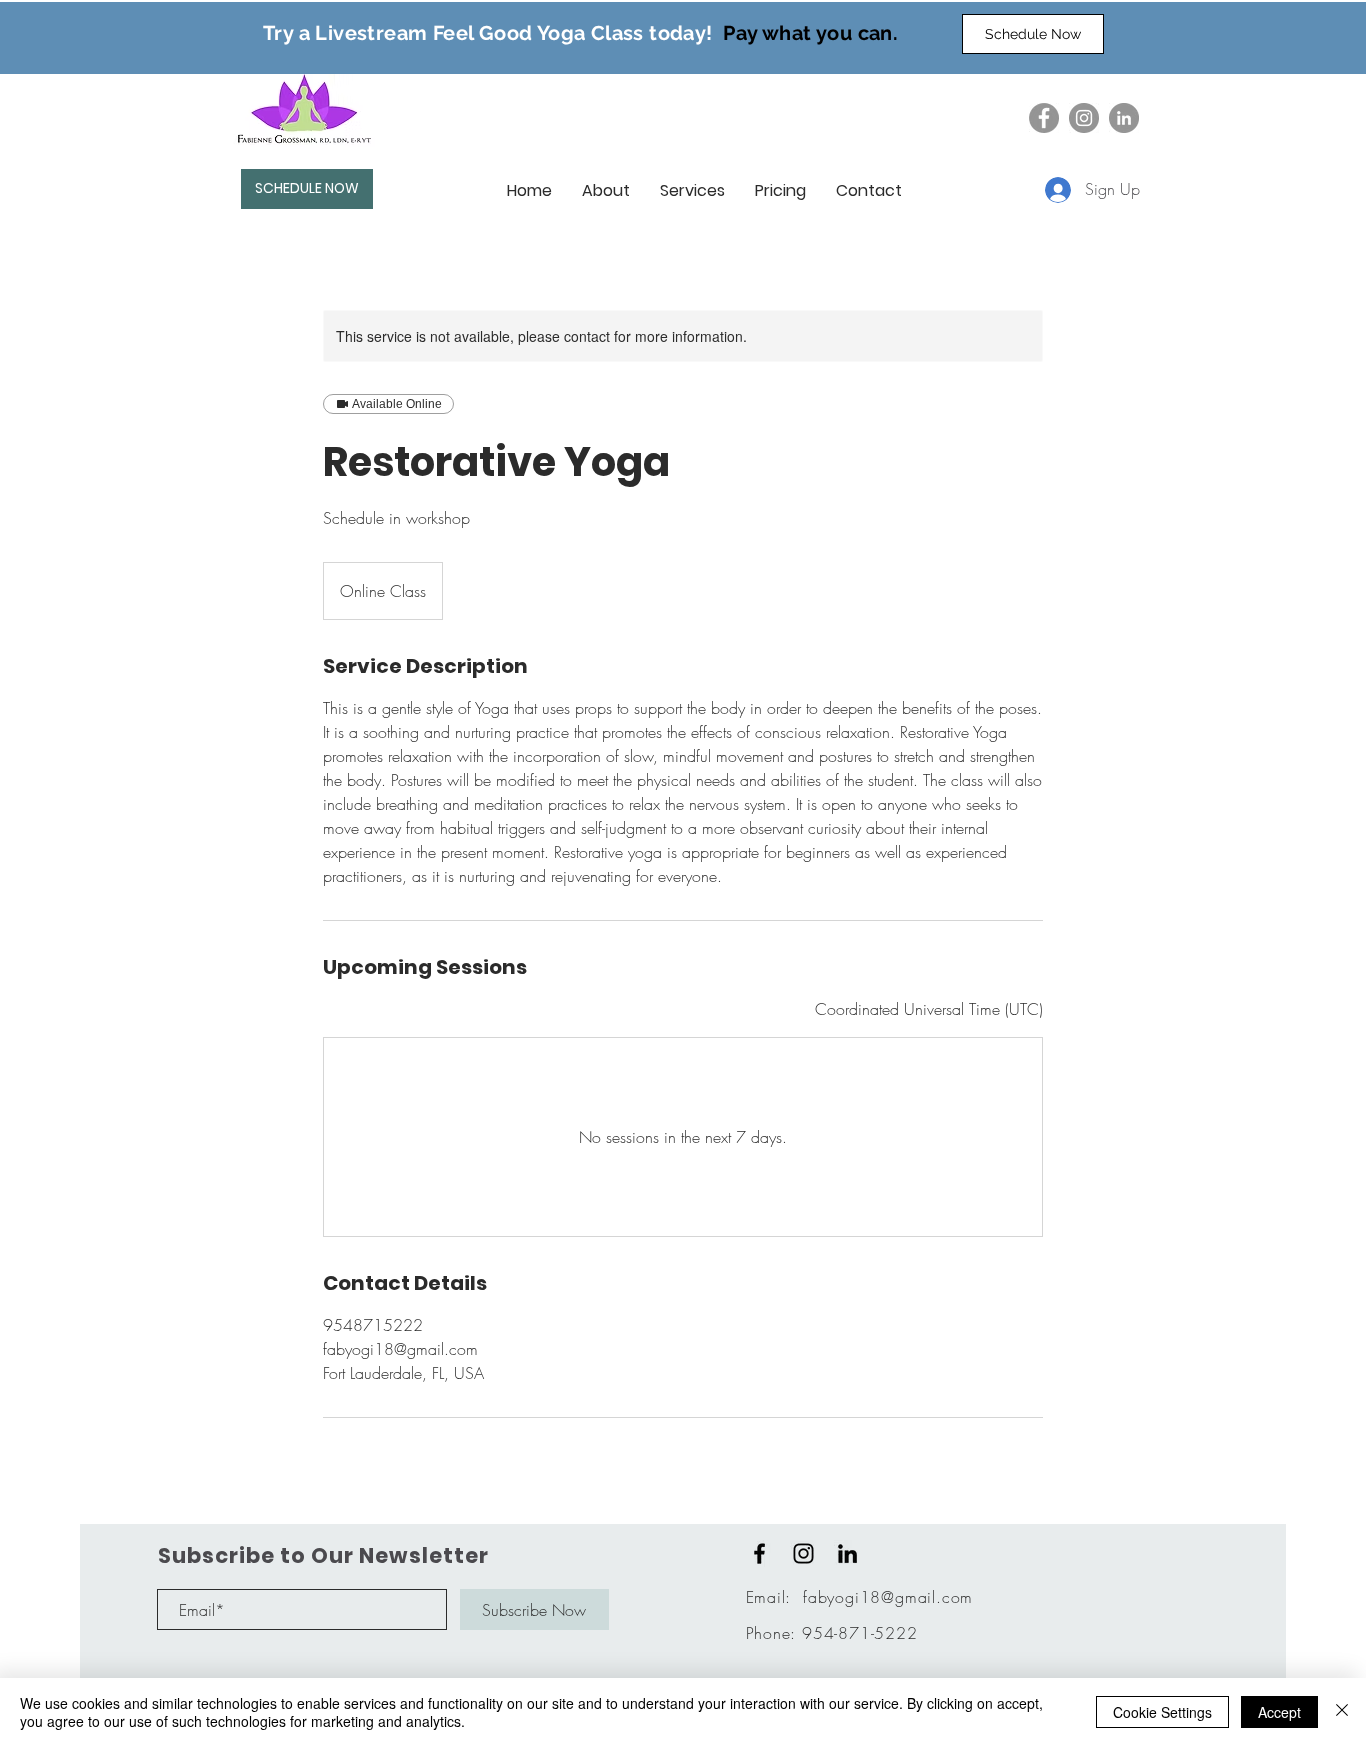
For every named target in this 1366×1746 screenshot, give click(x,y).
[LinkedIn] (1124, 118)
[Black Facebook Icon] (759, 1553)
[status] (929, 1009)
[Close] (1342, 1712)
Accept (1279, 1712)
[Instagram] (1084, 118)
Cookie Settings (1162, 1712)
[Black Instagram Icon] (803, 1553)
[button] (606, 191)
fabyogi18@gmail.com (888, 1597)
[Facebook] (1044, 118)
